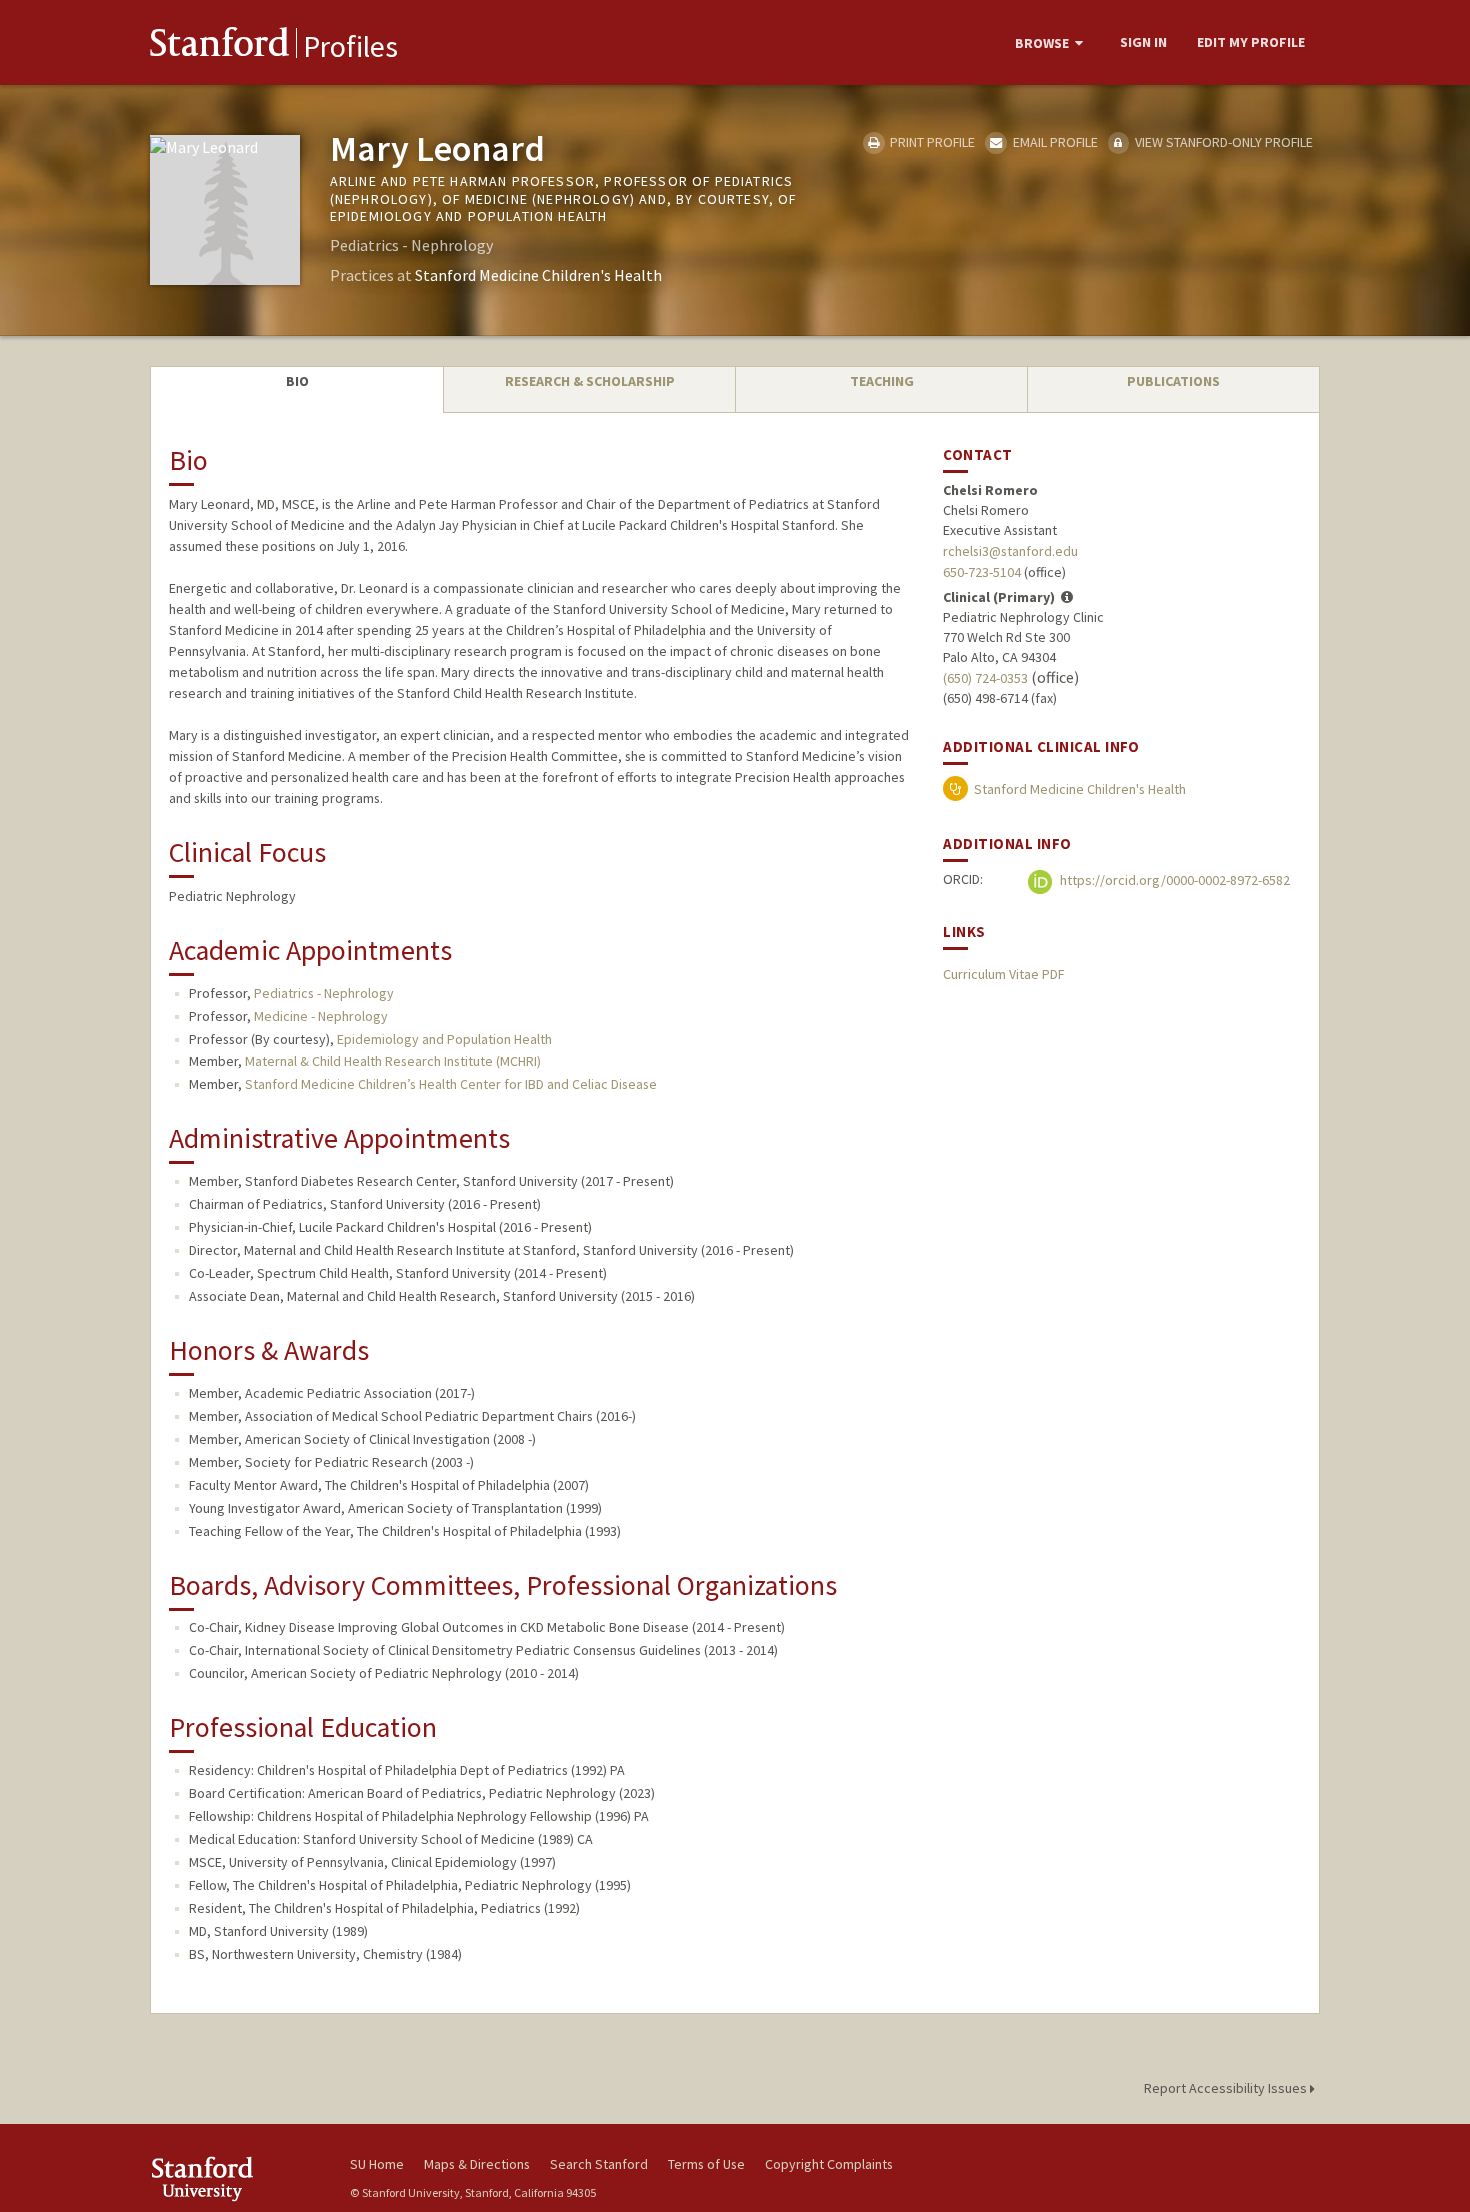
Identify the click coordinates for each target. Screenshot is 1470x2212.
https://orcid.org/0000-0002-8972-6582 (1173, 880)
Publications (1173, 381)
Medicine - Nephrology (321, 1016)
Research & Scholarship (590, 381)
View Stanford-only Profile (1222, 142)
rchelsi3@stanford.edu (1010, 551)
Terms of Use (706, 2164)
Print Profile (931, 142)
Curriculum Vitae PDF (1003, 974)
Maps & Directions (477, 2164)
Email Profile (1053, 142)
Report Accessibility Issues (1227, 2088)
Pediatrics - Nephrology (324, 993)
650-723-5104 (982, 572)
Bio (297, 381)
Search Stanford (599, 2164)
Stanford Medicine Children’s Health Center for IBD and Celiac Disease (451, 1084)
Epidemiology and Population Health (444, 1039)
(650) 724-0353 (985, 678)
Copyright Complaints (829, 2164)
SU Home (377, 2164)
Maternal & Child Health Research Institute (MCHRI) (393, 1061)
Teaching (882, 381)
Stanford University (235, 2178)
